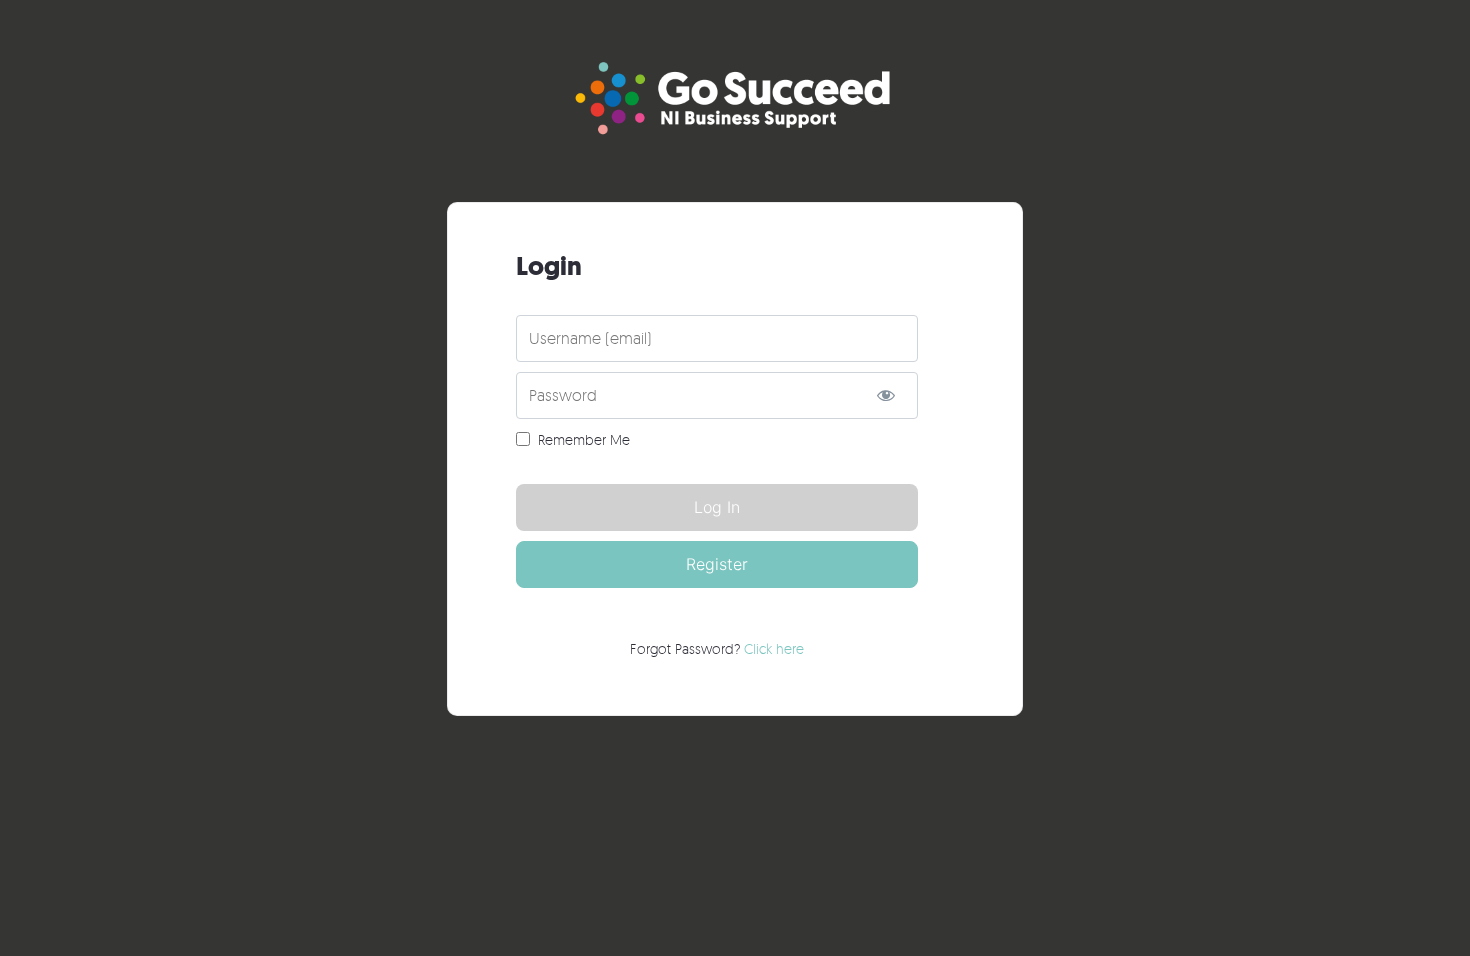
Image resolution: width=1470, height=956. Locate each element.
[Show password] (885, 395)
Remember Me (584, 439)
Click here (774, 648)
